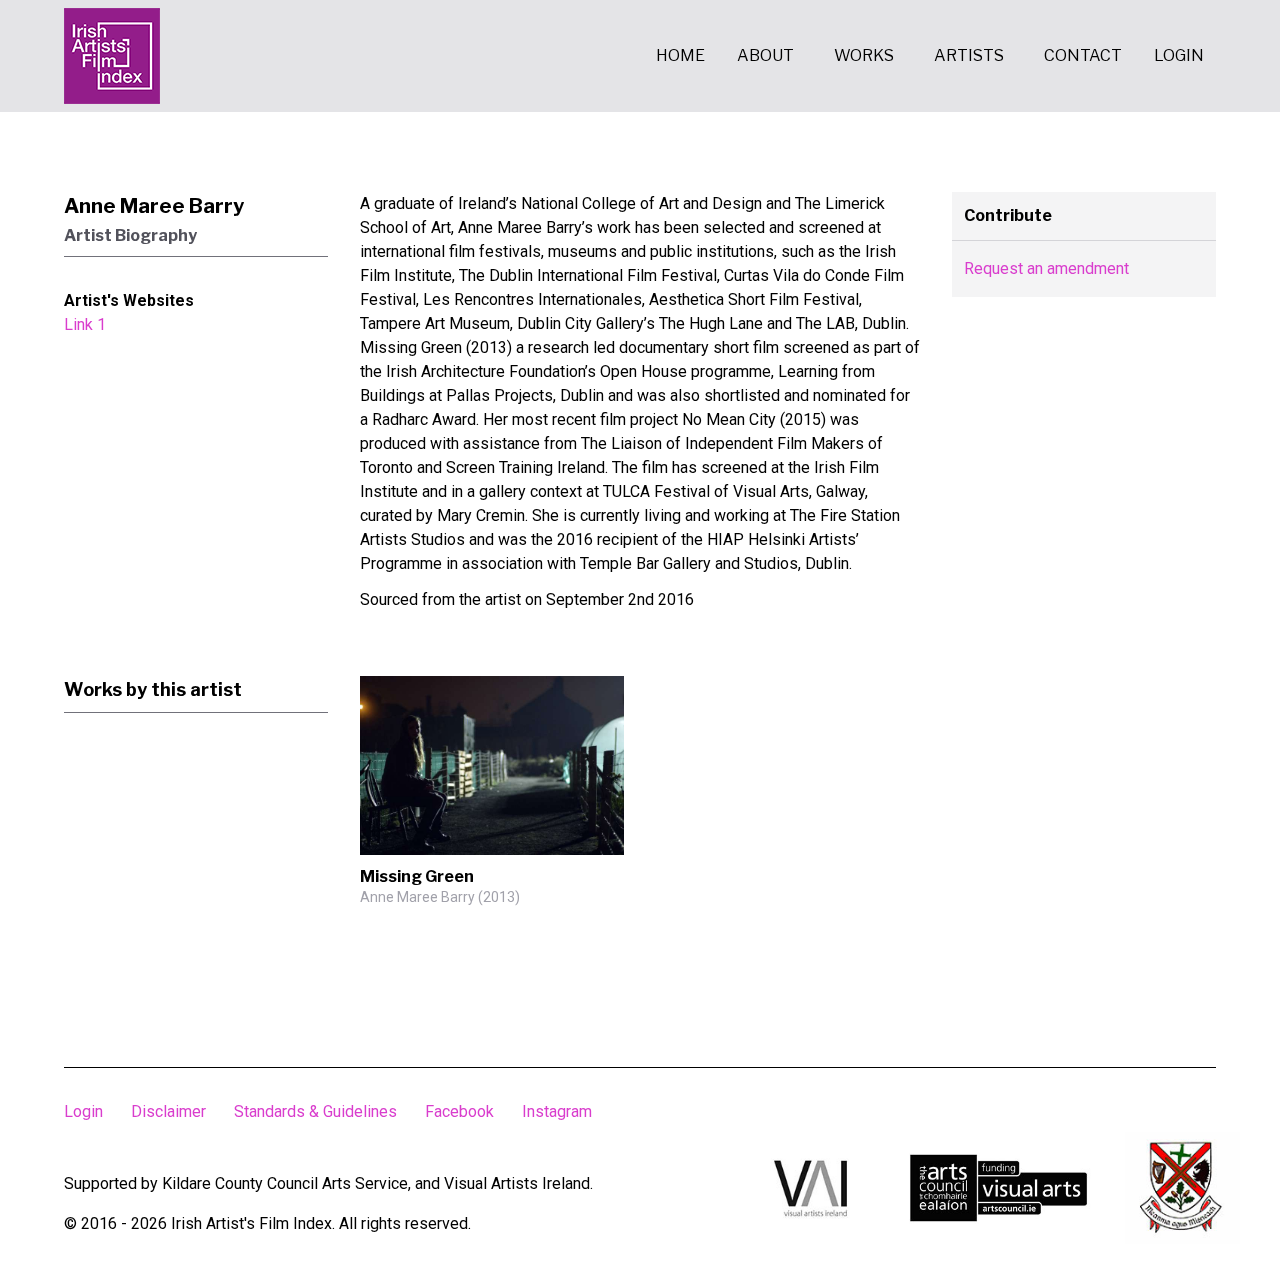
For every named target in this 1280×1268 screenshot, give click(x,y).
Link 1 (85, 324)
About (765, 55)
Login (1179, 55)
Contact (1083, 55)
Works (864, 55)
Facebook (459, 1111)
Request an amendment (1046, 268)
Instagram (557, 1111)
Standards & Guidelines (315, 1111)
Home (680, 55)
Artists (969, 55)
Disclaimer (168, 1111)
